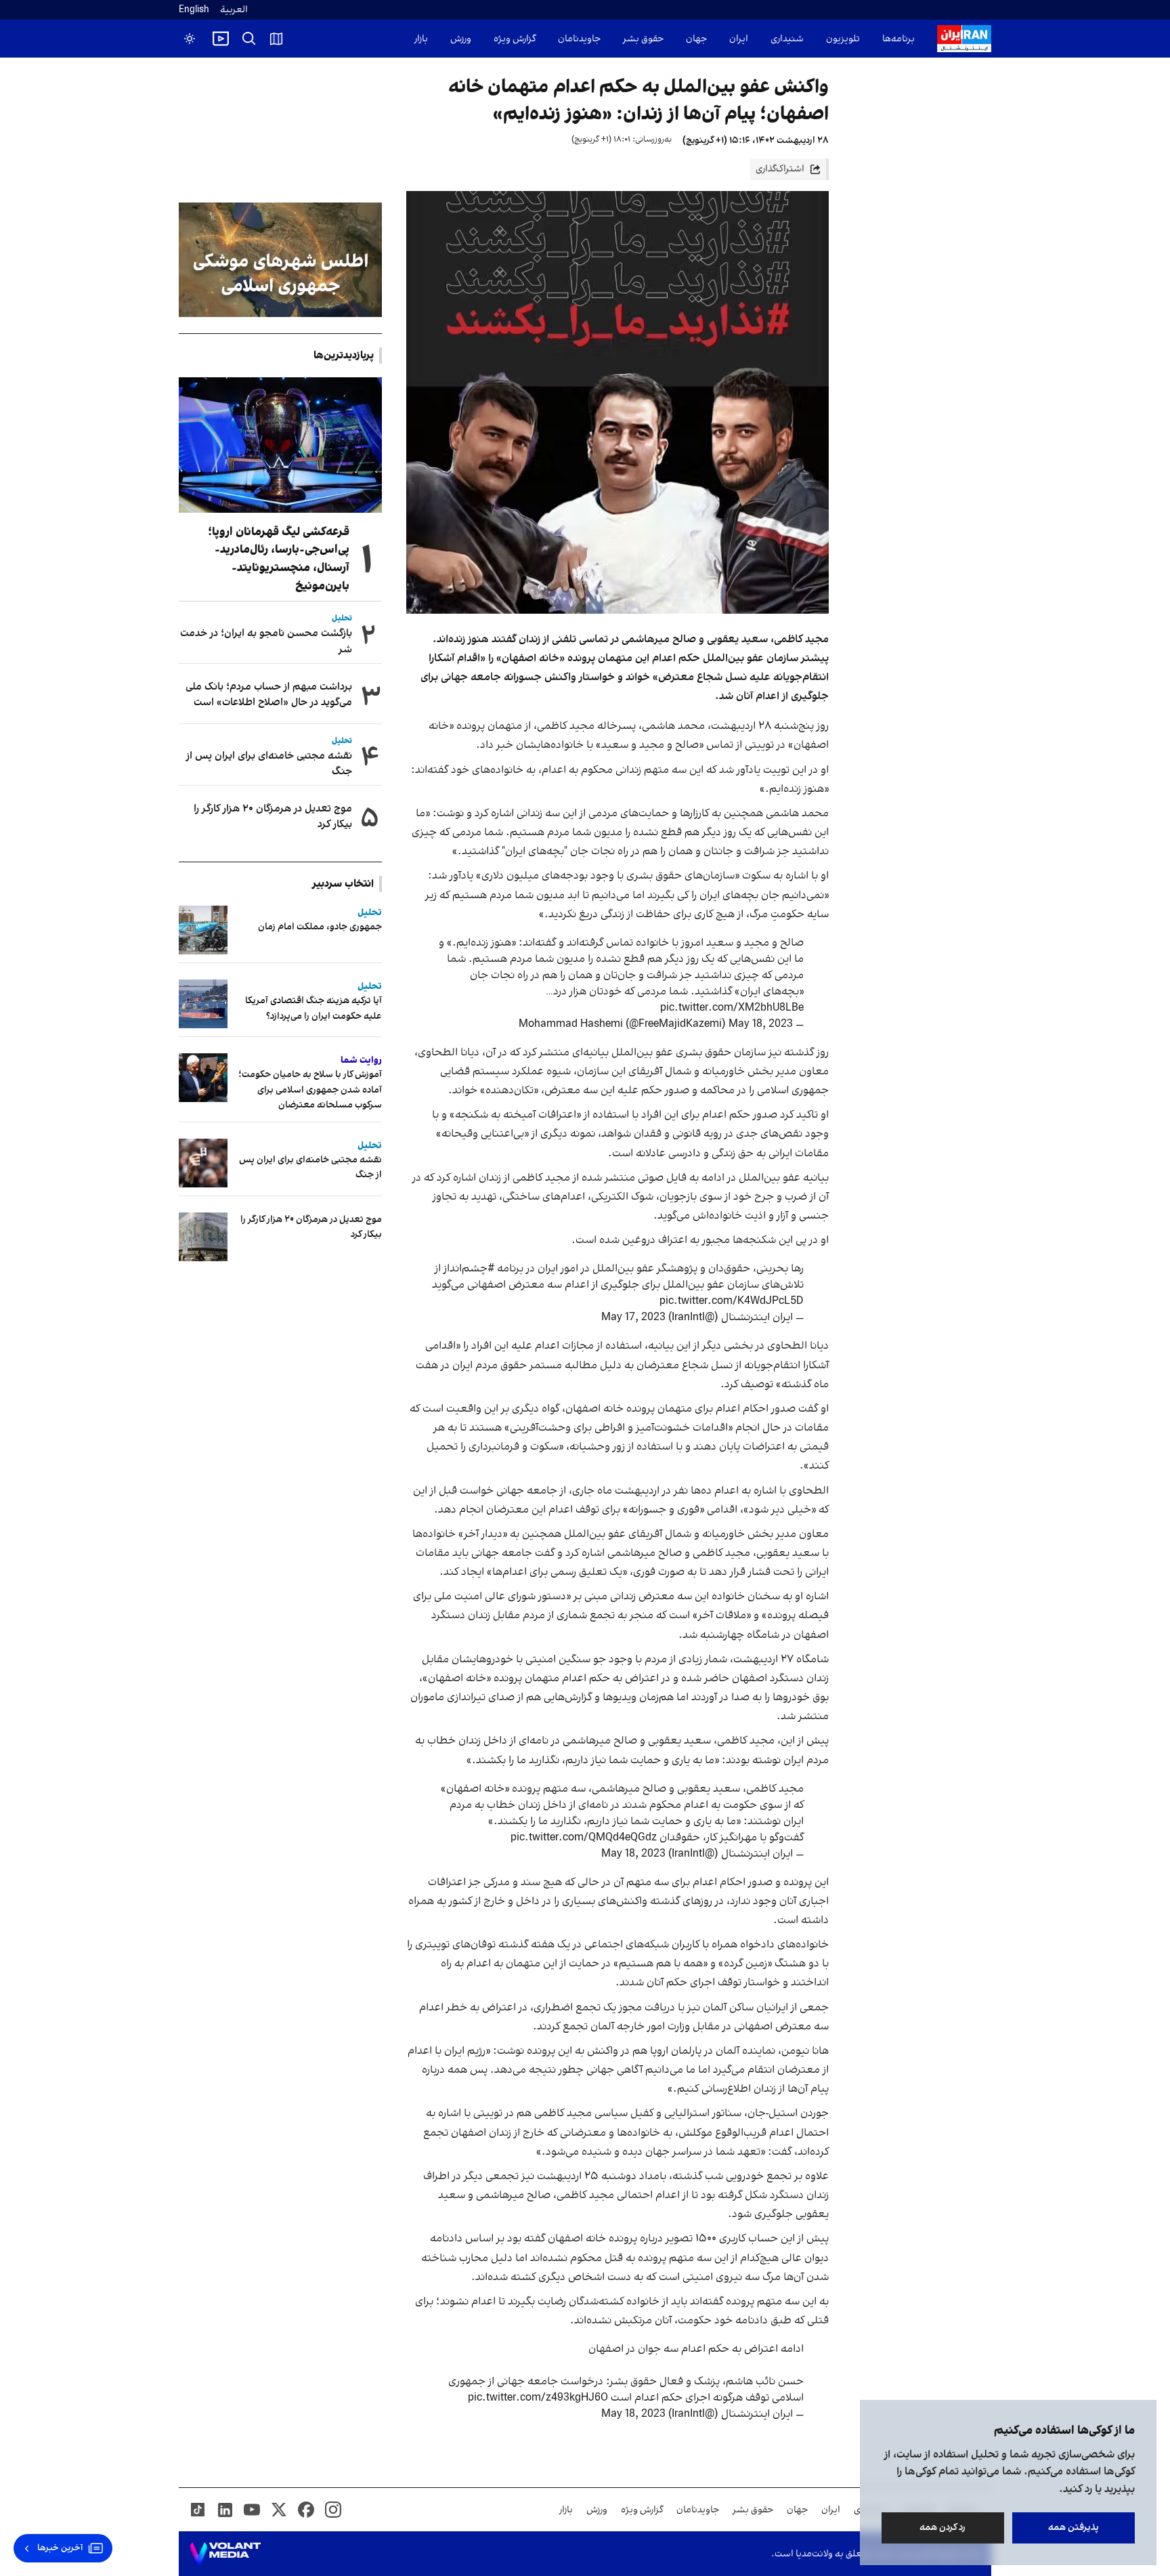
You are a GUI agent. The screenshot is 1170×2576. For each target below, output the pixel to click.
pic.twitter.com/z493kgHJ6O (538, 2398)
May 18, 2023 (761, 1024)
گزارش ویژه (515, 39)
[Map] (276, 39)
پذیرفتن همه (1074, 2528)
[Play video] (221, 39)
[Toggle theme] (190, 39)
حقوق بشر (643, 39)
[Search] (249, 39)
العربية (234, 10)
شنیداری (787, 39)
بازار (421, 39)
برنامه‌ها (898, 39)
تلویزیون (843, 39)
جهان (696, 39)
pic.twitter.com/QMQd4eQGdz (584, 1838)
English (194, 10)
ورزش (461, 39)
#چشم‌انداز (469, 1269)
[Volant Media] (225, 2554)
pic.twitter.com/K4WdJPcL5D (732, 1301)
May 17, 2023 (633, 1317)
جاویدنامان (579, 39)
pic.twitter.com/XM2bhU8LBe (732, 1008)
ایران (739, 39)
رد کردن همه (943, 2528)
